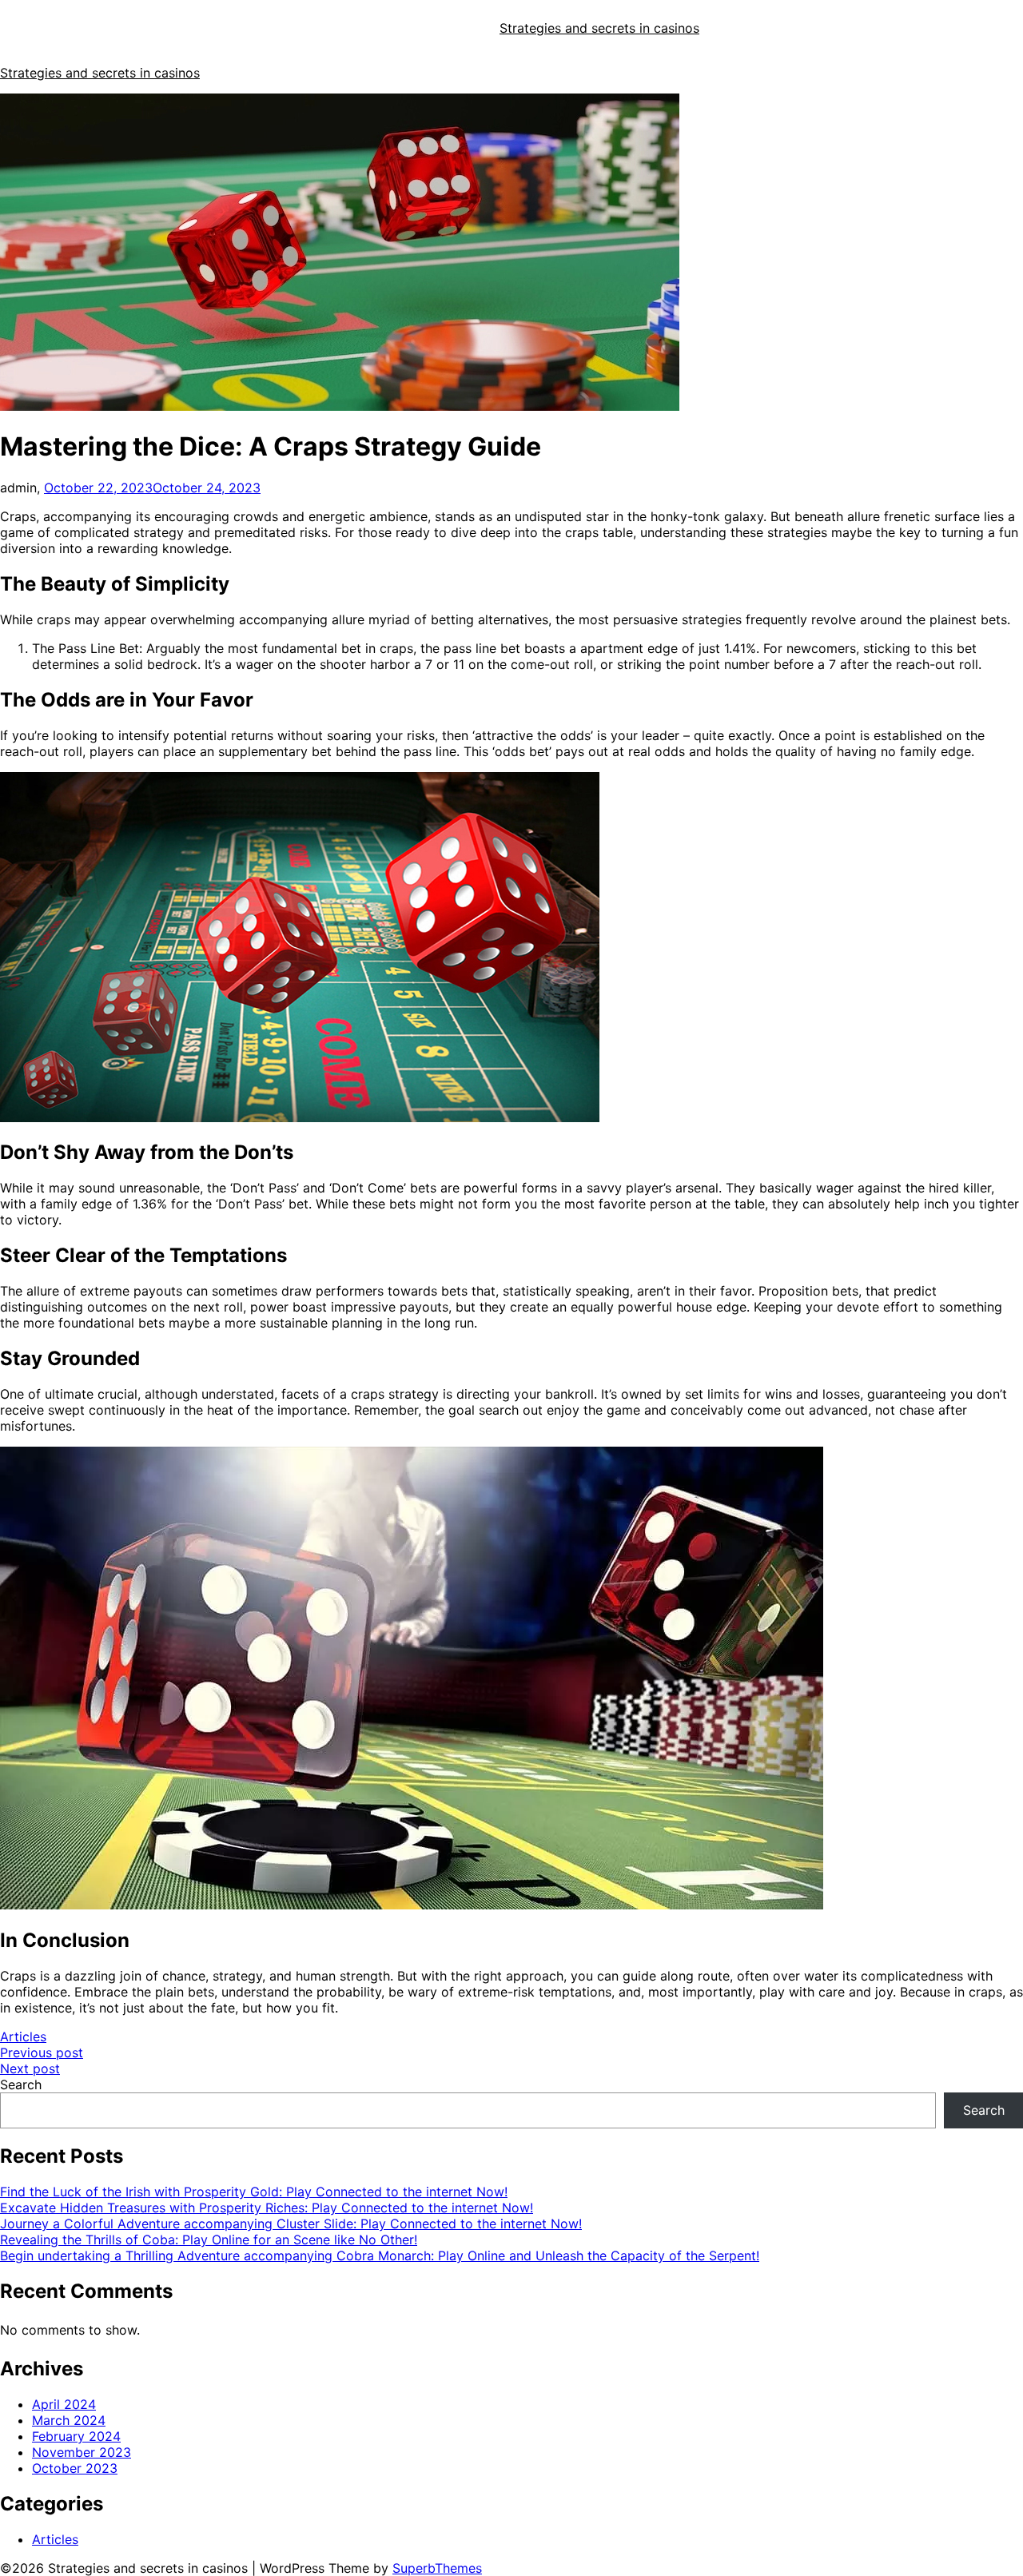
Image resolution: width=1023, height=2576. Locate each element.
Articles (23, 2037)
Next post (30, 2068)
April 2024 (64, 2404)
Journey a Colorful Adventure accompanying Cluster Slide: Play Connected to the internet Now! (291, 2224)
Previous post (42, 2052)
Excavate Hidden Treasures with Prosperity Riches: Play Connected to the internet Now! (267, 2208)
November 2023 (82, 2452)
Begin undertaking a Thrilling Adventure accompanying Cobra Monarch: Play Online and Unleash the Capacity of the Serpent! (380, 2255)
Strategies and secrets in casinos (599, 28)
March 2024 (69, 2420)
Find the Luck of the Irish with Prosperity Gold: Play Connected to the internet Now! (254, 2192)
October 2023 (75, 2468)
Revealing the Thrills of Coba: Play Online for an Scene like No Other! (209, 2240)
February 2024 (76, 2436)
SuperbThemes (437, 2568)
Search (21, 2084)
